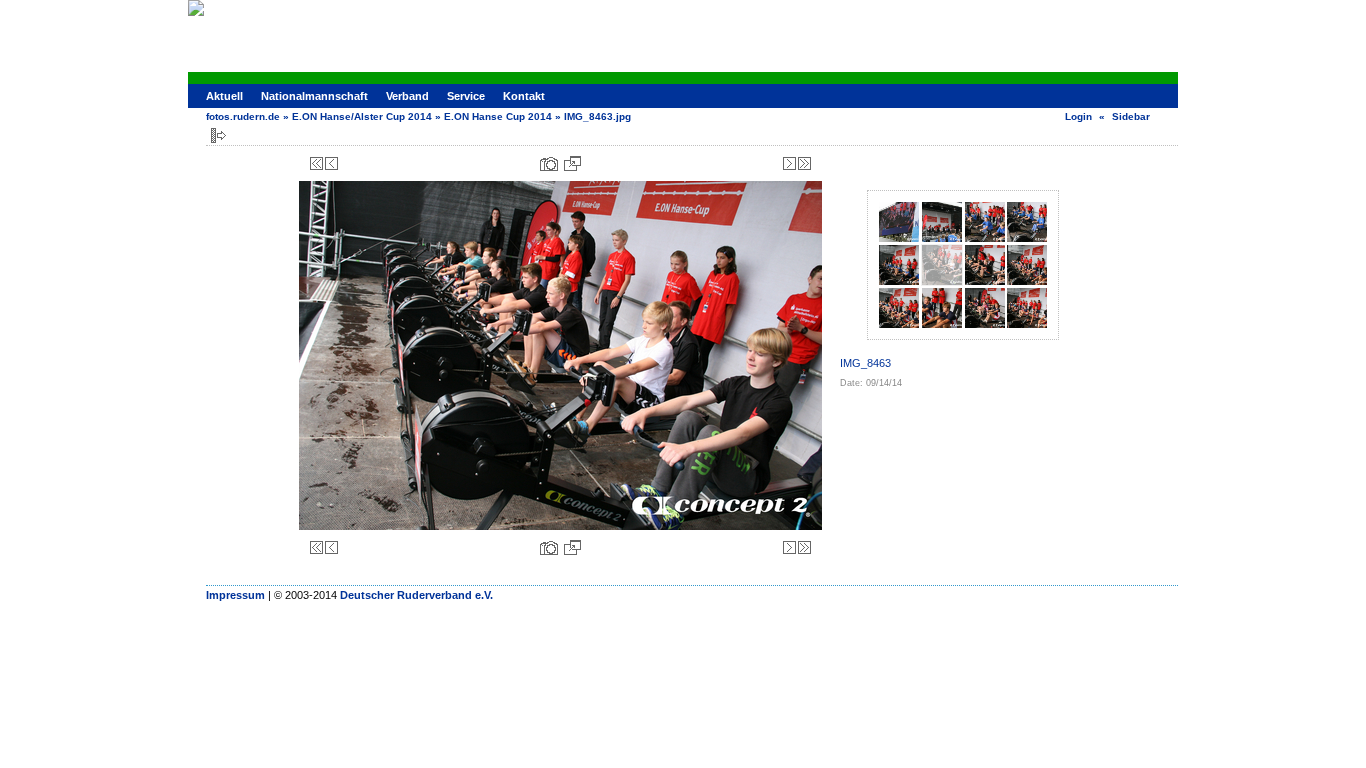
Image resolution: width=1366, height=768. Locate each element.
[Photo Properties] (549, 163)
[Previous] (331, 163)
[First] (316, 163)
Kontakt (524, 96)
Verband (407, 96)
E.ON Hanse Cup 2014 (498, 116)
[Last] (804, 163)
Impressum (235, 595)
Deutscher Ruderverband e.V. (416, 595)
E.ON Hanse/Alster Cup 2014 (362, 116)
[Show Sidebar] (218, 135)
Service (466, 96)
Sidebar (1131, 116)
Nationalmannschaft (314, 96)
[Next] (789, 163)
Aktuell (224, 96)
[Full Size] (572, 163)
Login (1078, 116)
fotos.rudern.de (243, 116)
